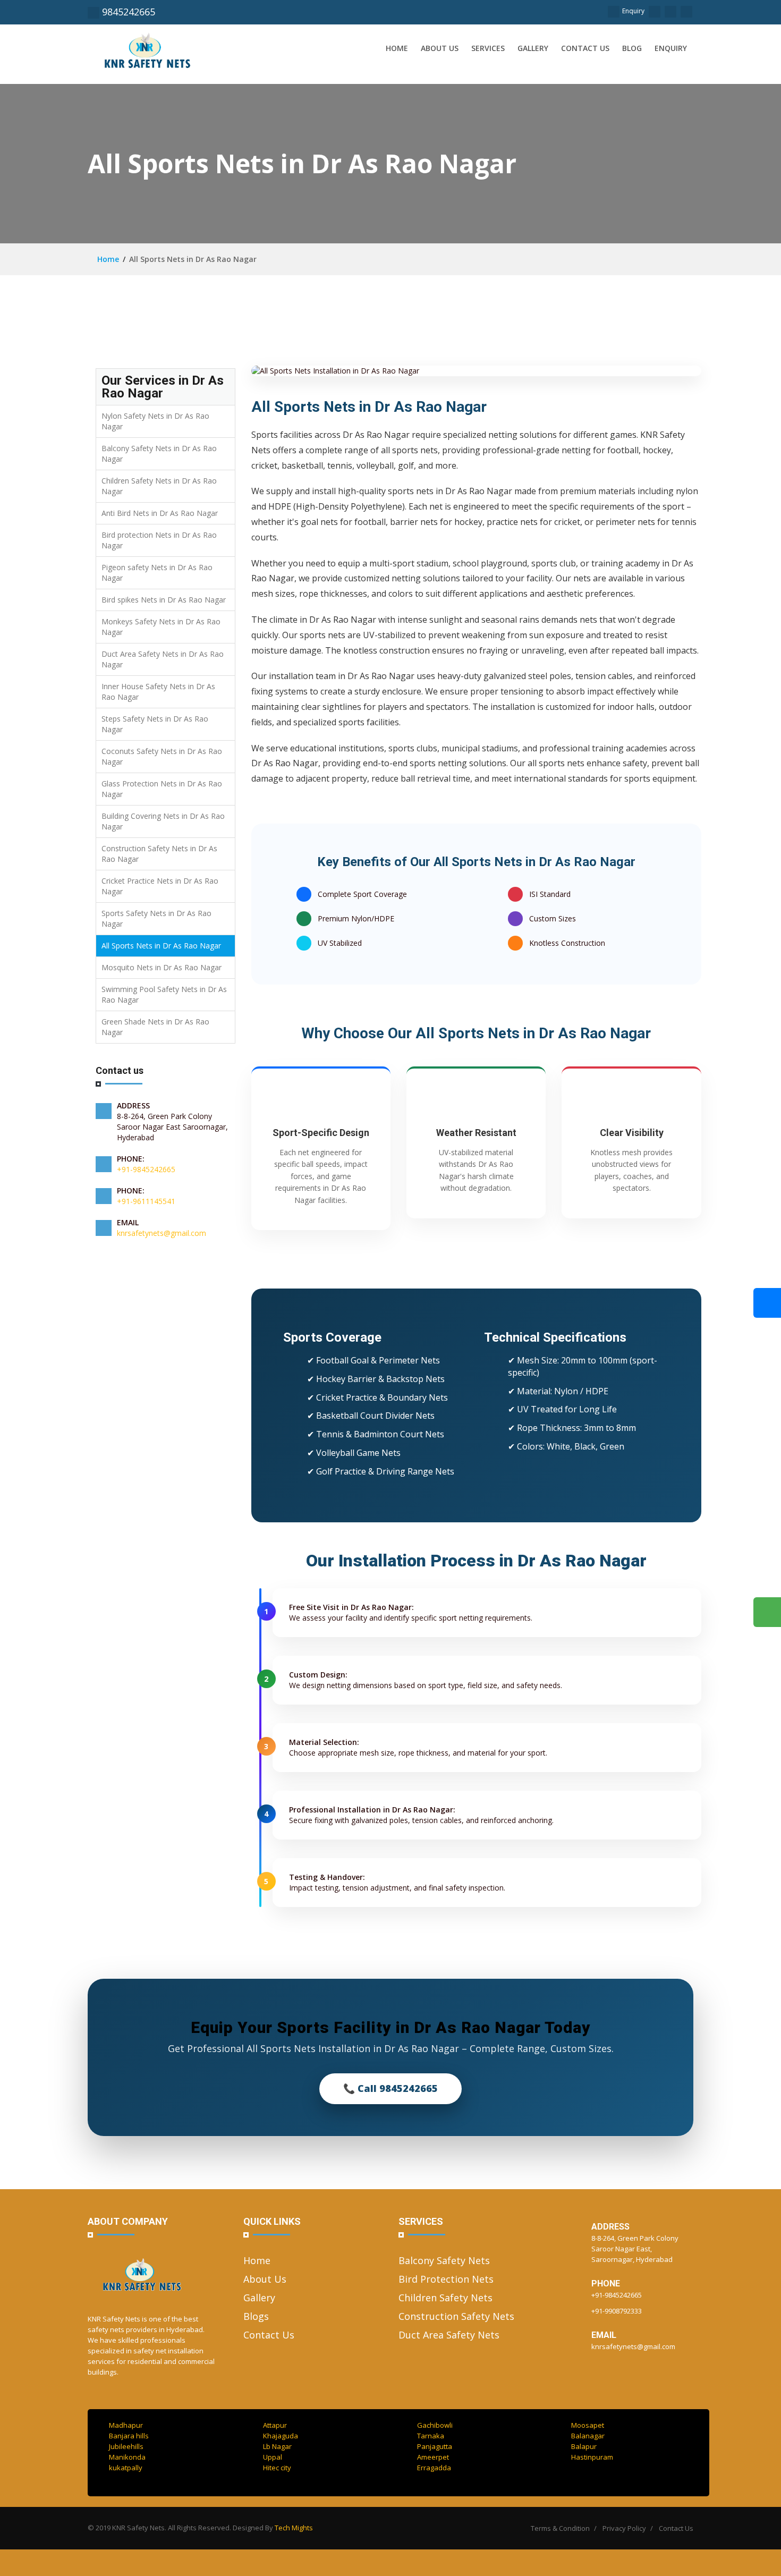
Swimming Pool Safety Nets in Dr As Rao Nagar (164, 994)
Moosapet (588, 2425)
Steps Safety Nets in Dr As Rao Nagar (155, 724)
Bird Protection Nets (446, 2279)
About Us (265, 2279)
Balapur (584, 2446)
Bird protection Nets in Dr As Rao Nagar (159, 540)
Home (397, 48)
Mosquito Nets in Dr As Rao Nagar (162, 967)
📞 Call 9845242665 (390, 2088)
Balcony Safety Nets (444, 2260)
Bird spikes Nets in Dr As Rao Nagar (164, 600)
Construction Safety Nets (456, 2316)
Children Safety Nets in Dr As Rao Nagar (159, 486)
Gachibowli (435, 2425)
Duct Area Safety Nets (449, 2335)
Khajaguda (281, 2436)
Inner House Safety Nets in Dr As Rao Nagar (158, 692)
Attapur (275, 2425)
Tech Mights (294, 2528)
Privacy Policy (624, 2528)
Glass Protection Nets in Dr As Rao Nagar (162, 789)
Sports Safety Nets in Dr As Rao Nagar (156, 918)
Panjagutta (435, 2446)
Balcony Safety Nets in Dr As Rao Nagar (159, 454)
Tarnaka (431, 2436)
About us (440, 48)
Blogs (256, 2316)
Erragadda (434, 2468)
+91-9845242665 (146, 1169)
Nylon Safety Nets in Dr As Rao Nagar (155, 421)
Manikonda (127, 2457)
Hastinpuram (592, 2457)
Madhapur (126, 2425)
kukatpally (126, 2468)
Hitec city (277, 2468)
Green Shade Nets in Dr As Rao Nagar (155, 1027)
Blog (632, 48)
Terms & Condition (560, 2528)
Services (488, 48)
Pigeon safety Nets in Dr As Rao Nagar (157, 573)
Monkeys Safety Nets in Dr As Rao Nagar (161, 627)
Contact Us (269, 2335)
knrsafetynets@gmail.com (162, 1233)
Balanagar (588, 2436)
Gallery (533, 48)
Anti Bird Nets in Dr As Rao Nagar (160, 513)
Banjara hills (129, 2436)
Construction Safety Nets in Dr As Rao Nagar (159, 854)
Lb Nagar (277, 2446)
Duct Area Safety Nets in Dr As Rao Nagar (163, 659)
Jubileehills (126, 2446)
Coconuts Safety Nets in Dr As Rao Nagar (162, 756)
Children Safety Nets (445, 2298)
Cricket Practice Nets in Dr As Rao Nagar (160, 886)
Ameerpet (433, 2457)
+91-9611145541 (146, 1201)
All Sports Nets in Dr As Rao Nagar (161, 946)
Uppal (273, 2457)
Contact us (585, 48)
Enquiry (633, 11)
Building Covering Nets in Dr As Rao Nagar (163, 821)
